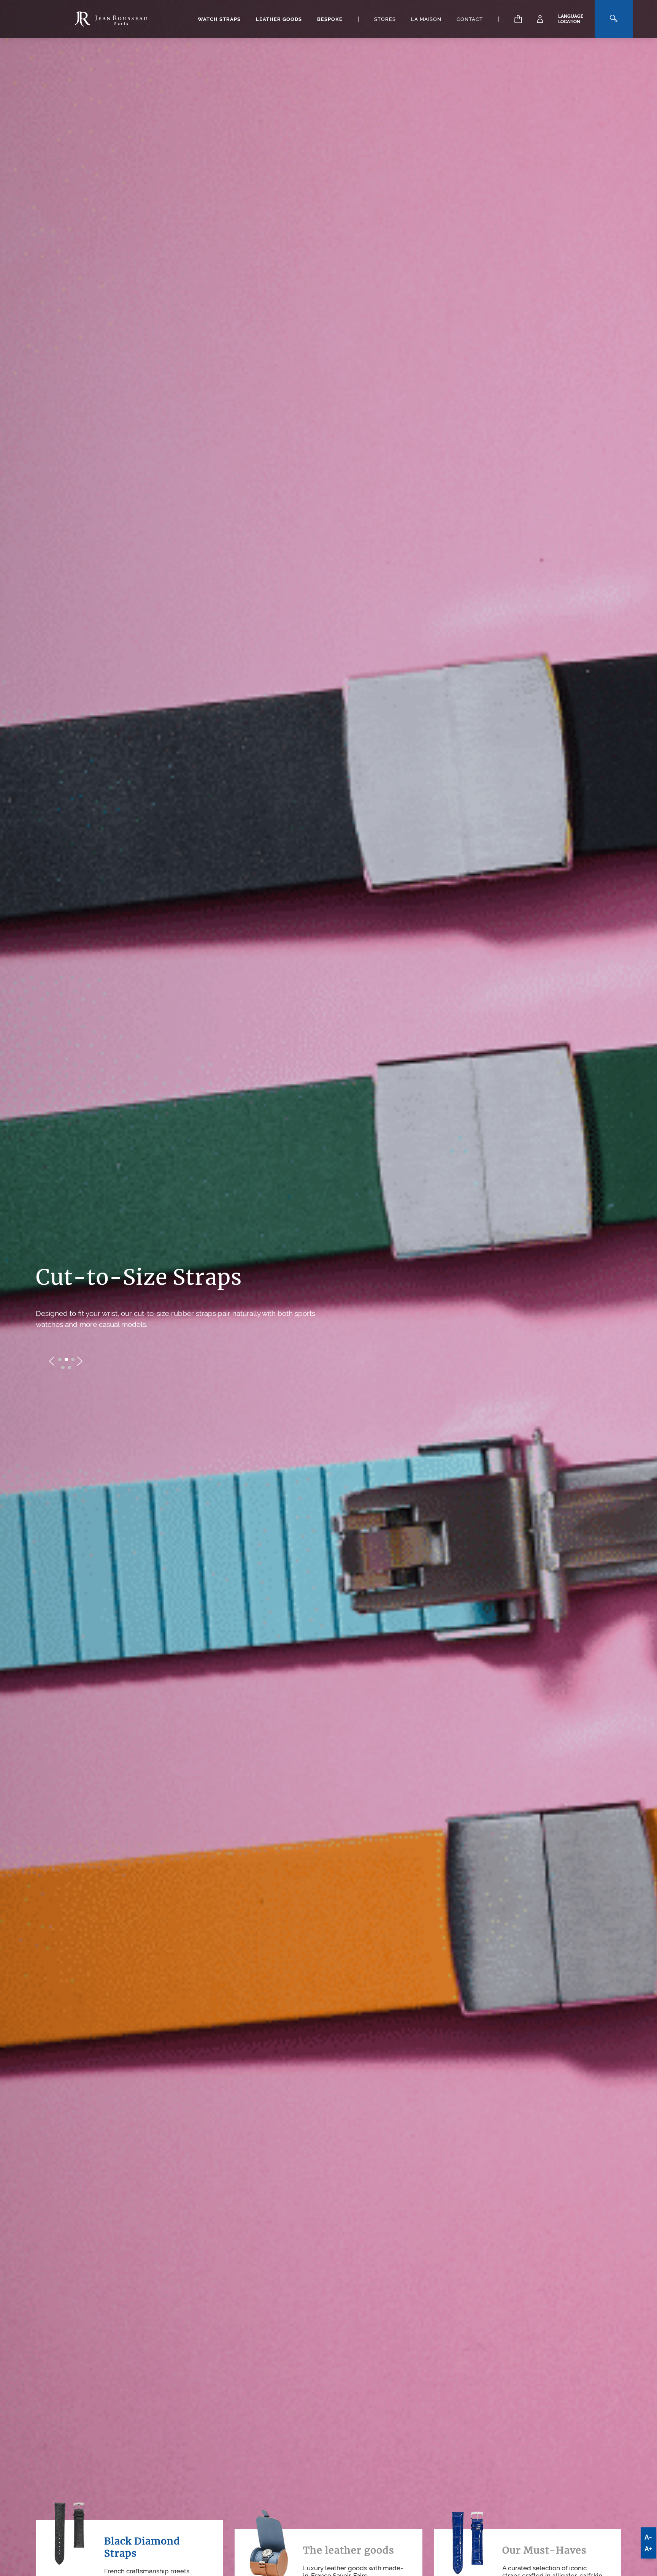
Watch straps (219, 19)
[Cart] (518, 19)
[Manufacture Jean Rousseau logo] (111, 19)
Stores (385, 19)
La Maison (426, 19)
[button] (60, 1365)
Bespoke (330, 19)
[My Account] (540, 19)
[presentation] (52, 1367)
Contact (470, 19)
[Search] (614, 19)
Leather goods (279, 19)
